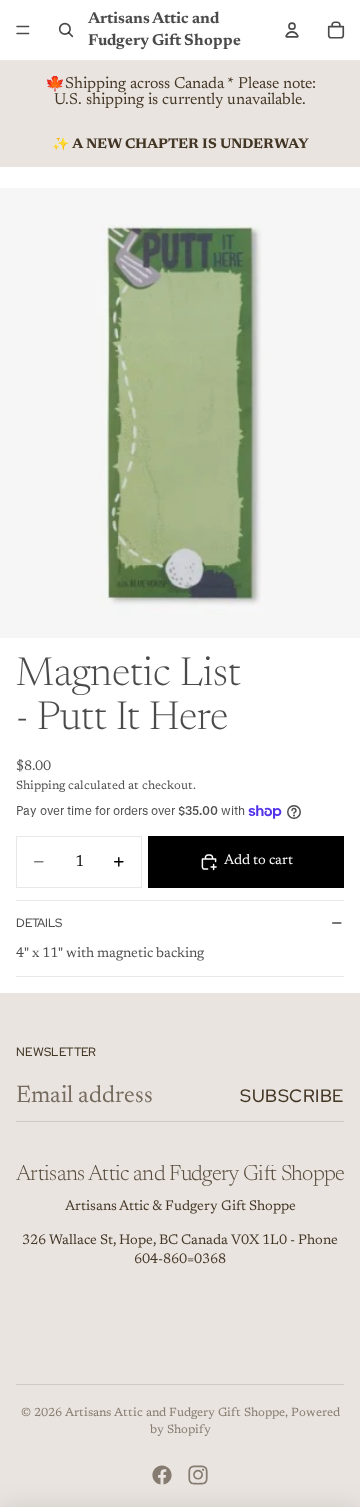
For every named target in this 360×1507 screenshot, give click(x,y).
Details (39, 923)
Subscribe (292, 1095)
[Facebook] (162, 1475)
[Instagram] (198, 1475)
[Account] (292, 30)
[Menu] (23, 30)
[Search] (66, 30)
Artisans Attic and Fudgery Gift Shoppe (175, 1413)
